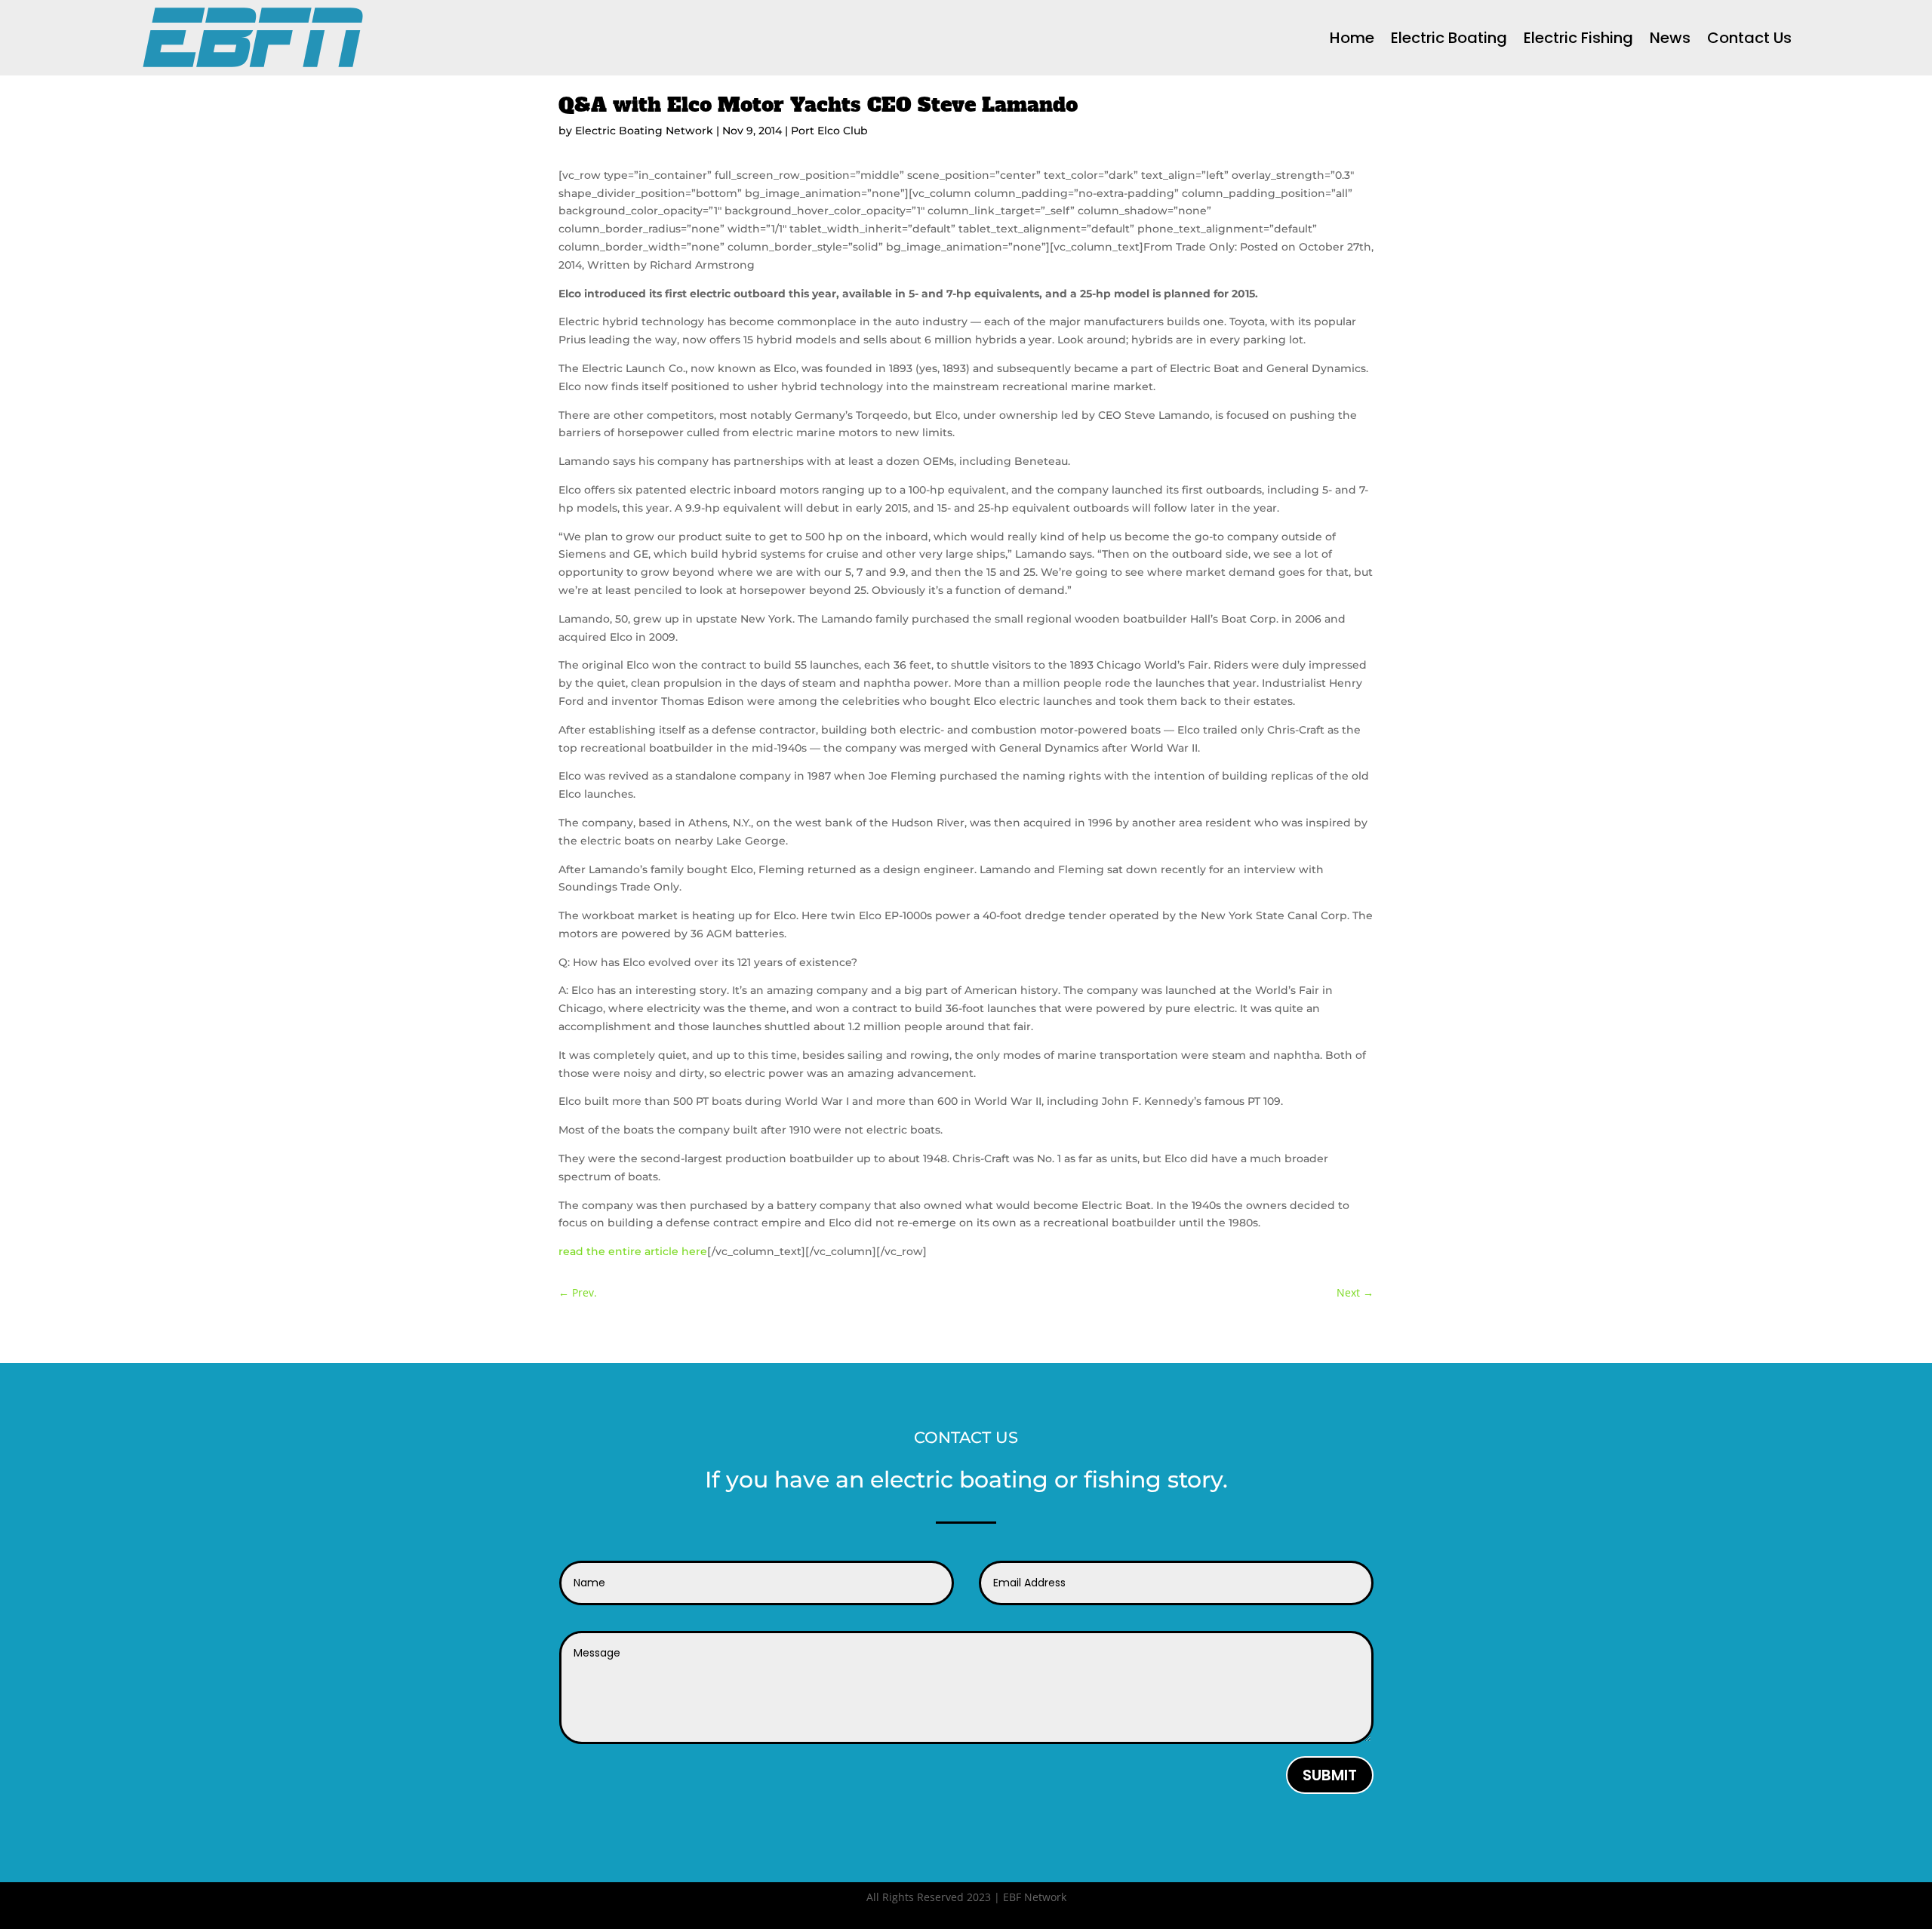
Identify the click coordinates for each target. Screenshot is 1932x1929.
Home (1352, 38)
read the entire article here (633, 1251)
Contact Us (1749, 38)
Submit (1330, 1775)
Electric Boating (1449, 38)
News (1670, 38)
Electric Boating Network (644, 131)
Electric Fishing (1578, 38)
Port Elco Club (829, 131)
